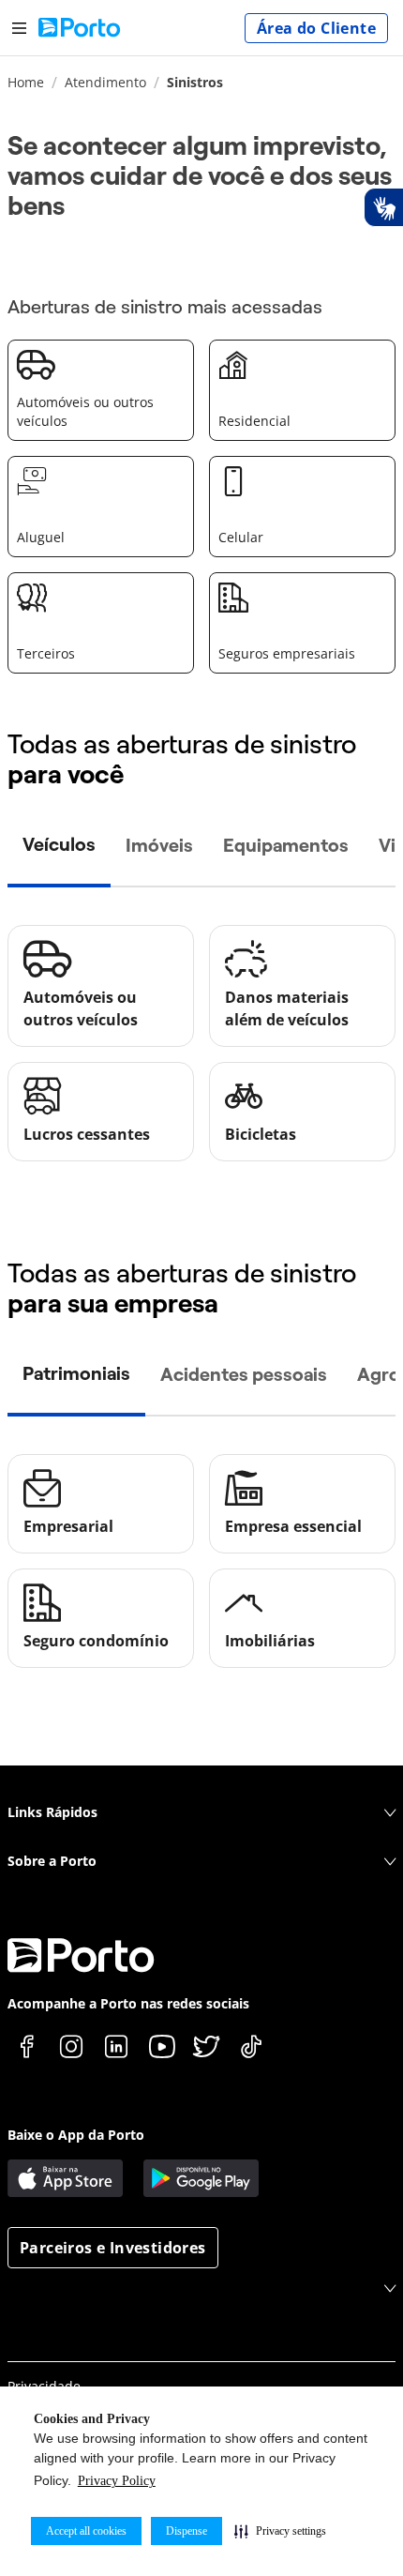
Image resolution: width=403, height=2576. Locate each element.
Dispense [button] (187, 2531)
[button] (280, 2531)
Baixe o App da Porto (76, 2135)
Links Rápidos (52, 1812)
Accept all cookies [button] (86, 2531)
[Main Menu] (19, 28)
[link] (101, 390)
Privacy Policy (117, 2481)
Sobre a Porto (52, 1861)
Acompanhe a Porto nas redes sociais (128, 2003)
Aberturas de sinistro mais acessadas (165, 307)
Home (26, 82)
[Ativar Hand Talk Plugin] (383, 207)
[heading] (200, 176)
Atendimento (105, 82)
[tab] (59, 846)
